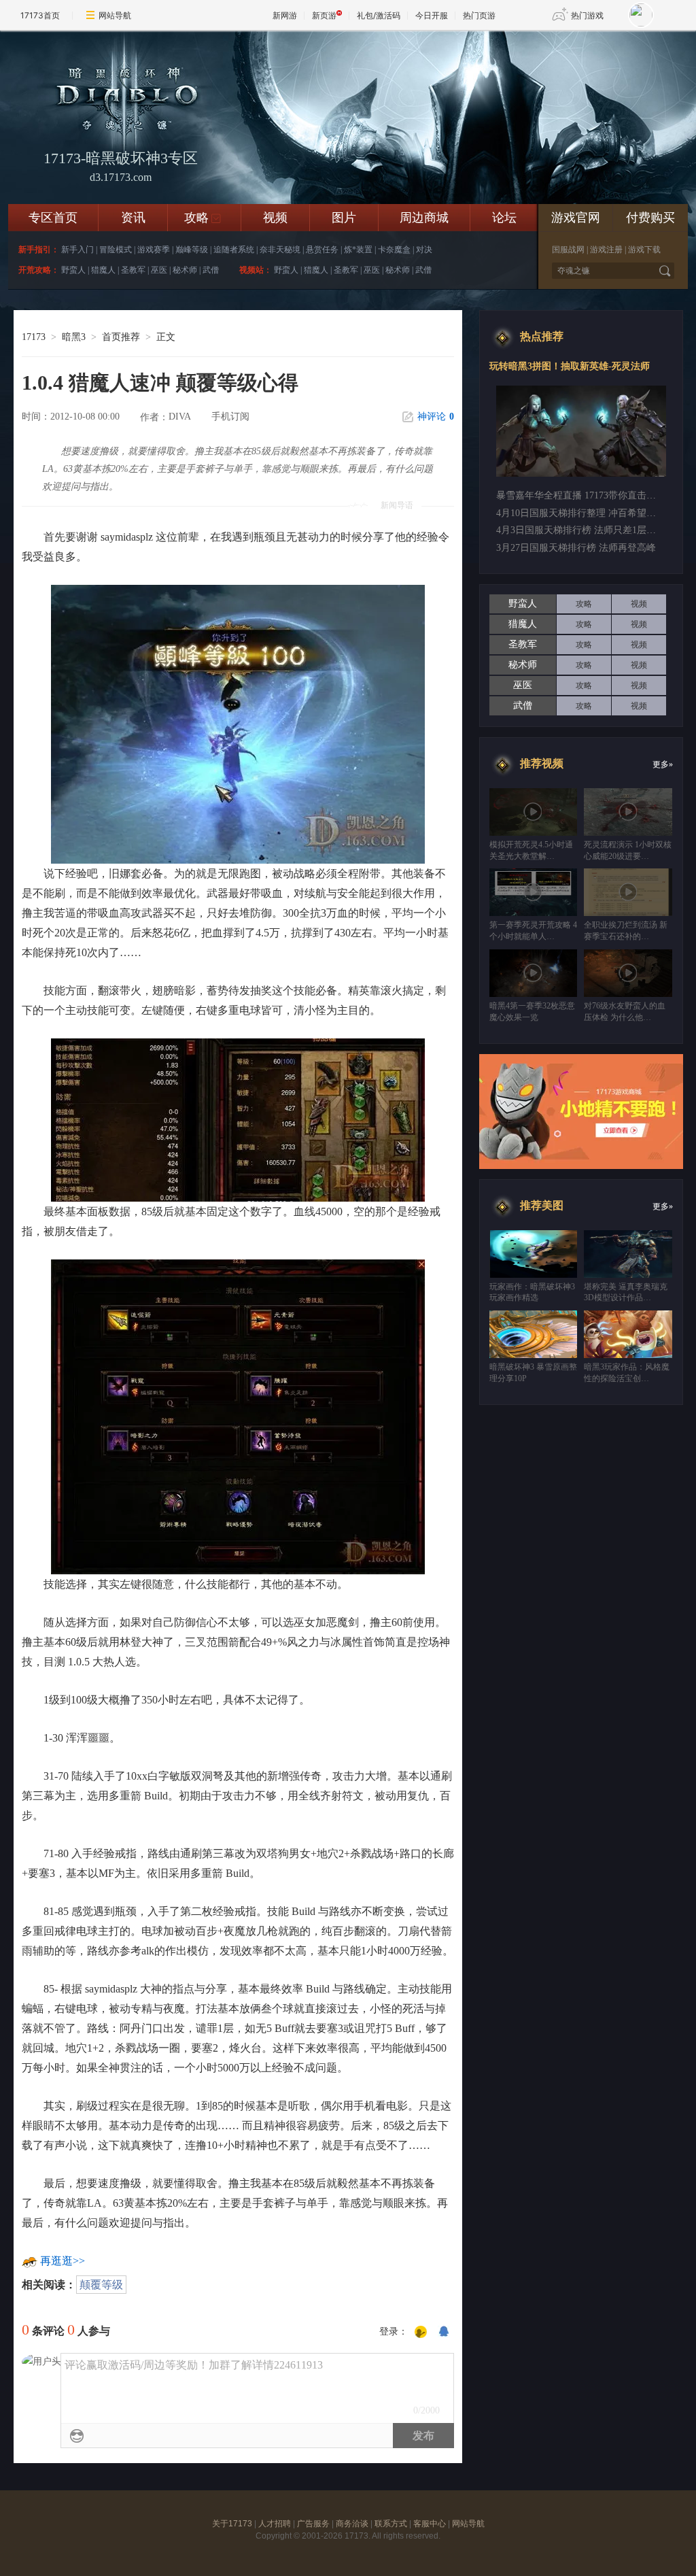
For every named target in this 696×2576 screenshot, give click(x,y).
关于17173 (232, 2524)
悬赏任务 (322, 250)
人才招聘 (275, 2524)
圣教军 (133, 270)
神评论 (436, 417)
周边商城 (424, 218)
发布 (423, 2436)
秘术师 (185, 270)
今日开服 (432, 15)
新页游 (324, 15)
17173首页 (40, 15)
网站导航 (115, 15)
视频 (275, 218)
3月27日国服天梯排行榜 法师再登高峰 (576, 548)
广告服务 (313, 2524)
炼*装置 (358, 250)
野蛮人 (73, 270)
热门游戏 (587, 15)
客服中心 (430, 2524)
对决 (424, 250)
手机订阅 (230, 417)
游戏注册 (606, 250)
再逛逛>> (63, 2261)
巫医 (159, 270)
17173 (34, 337)
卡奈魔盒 (394, 250)
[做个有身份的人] (421, 2333)
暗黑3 (74, 337)
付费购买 (650, 218)
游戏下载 (644, 250)
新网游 (285, 15)
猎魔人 (103, 270)
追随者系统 (234, 250)
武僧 (211, 270)
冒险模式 (116, 250)
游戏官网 (576, 218)
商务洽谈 (352, 2524)
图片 (344, 218)
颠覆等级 (101, 2285)
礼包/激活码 (379, 15)
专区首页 (53, 218)
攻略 (203, 218)
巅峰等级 (192, 250)
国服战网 (568, 250)
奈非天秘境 (280, 250)
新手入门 (77, 250)
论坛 (504, 218)
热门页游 (479, 15)
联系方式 (391, 2524)
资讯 (133, 218)
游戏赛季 (154, 250)
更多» (663, 764)
